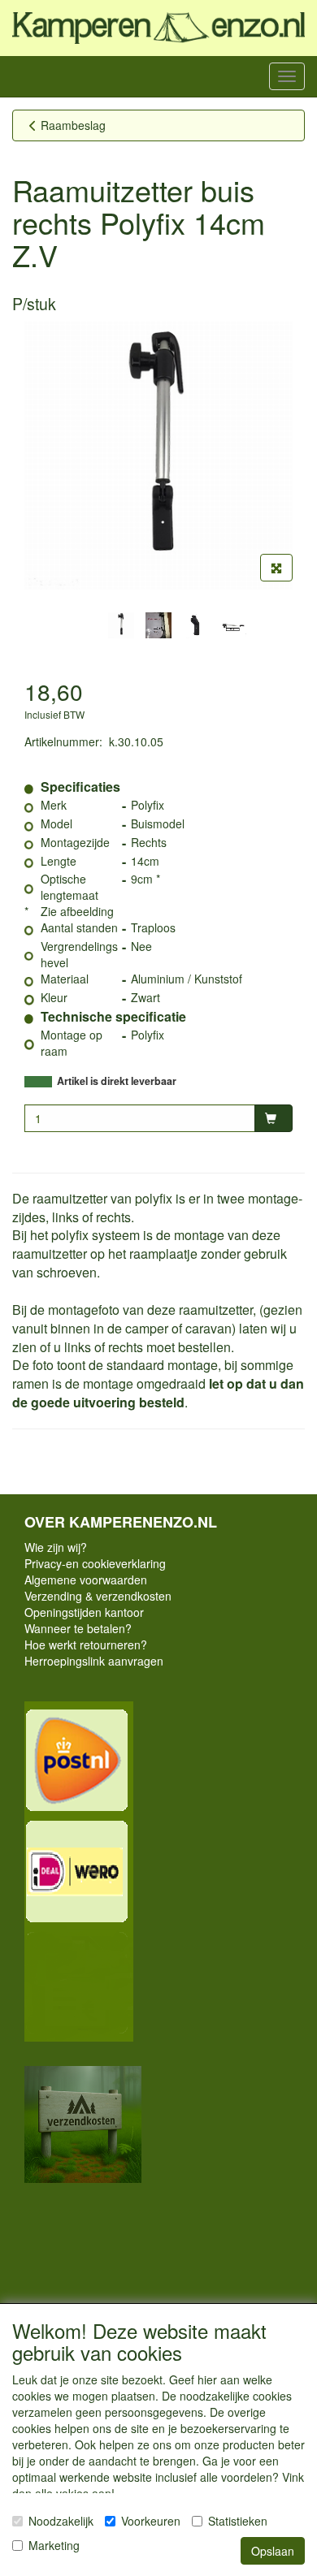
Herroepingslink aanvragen (94, 1661)
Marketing (54, 2545)
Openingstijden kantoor (84, 1612)
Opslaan (273, 2551)
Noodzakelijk (61, 2521)
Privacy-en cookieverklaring (95, 1563)
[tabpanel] (121, 625)
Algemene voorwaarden (86, 1580)
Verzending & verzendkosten (98, 1596)
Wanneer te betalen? (78, 1628)
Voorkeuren (151, 2521)
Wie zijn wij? (56, 1547)
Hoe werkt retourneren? (86, 1645)
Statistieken (238, 2521)
